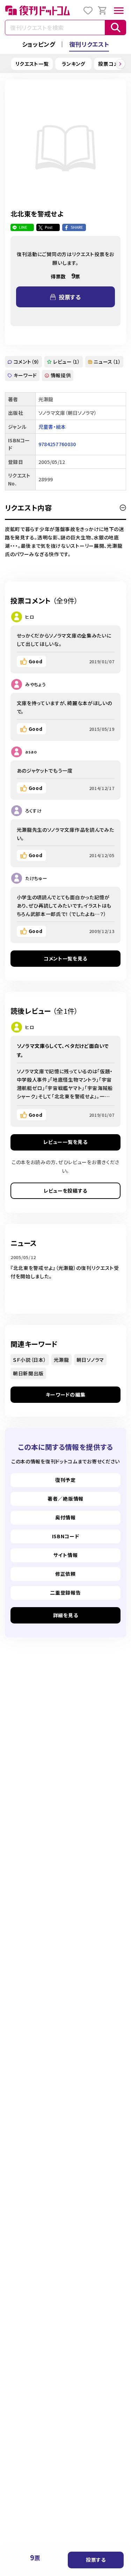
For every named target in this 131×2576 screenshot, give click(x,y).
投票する (96, 2560)
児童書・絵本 (52, 427)
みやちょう (36, 684)
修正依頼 (65, 1574)
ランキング (74, 64)
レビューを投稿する (65, 1191)
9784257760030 (57, 444)
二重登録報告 (65, 1593)
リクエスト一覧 (32, 64)
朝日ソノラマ (90, 1360)
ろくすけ (34, 811)
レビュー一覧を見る (65, 1142)
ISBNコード (66, 1536)
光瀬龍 (61, 1360)
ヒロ (30, 617)
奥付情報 (65, 1517)
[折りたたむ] (123, 508)
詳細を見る (66, 1615)
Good (36, 661)
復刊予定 (65, 1480)
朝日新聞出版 (28, 1373)
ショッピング (39, 44)
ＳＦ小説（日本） (30, 1360)
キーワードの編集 (66, 1394)
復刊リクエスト (89, 44)
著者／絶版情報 (65, 1499)
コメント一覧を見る (65, 958)
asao (31, 752)
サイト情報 (66, 1555)
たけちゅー (36, 878)
